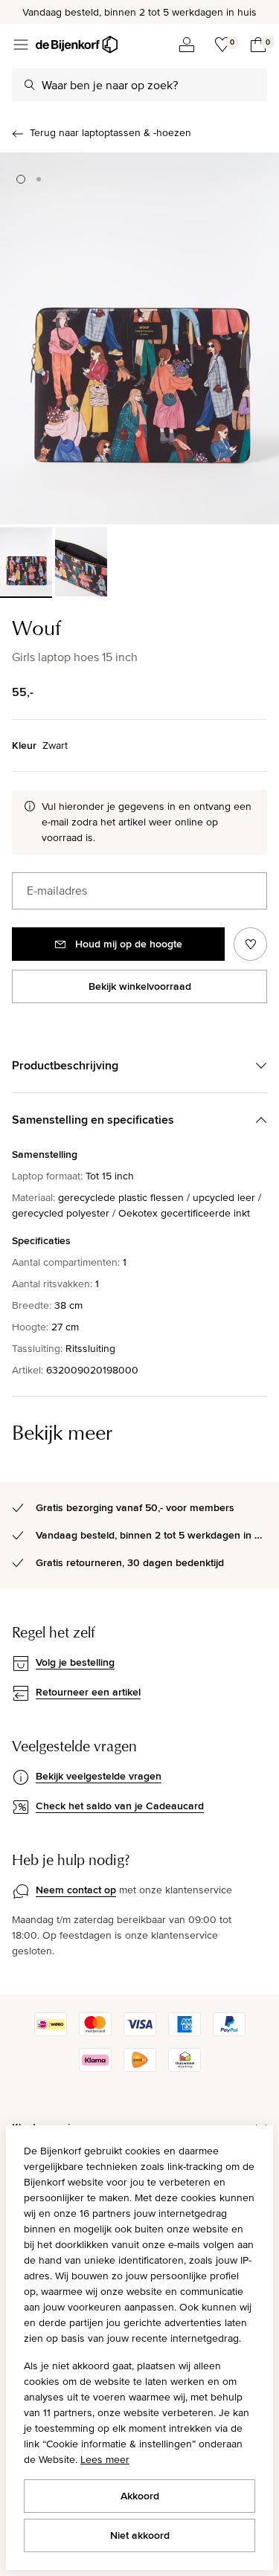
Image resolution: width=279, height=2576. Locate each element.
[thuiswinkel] (185, 2068)
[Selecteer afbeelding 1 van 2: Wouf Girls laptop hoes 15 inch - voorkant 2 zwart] (26, 562)
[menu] (21, 45)
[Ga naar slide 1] (21, 179)
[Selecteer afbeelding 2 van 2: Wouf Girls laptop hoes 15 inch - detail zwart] (81, 562)
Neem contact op (76, 1890)
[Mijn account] (187, 45)
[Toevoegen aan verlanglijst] (250, 944)
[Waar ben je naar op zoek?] (30, 85)
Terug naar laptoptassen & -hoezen (110, 132)
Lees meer (105, 2459)
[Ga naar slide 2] (39, 179)
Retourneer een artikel (88, 1692)
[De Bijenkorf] (77, 45)
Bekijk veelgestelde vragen (99, 1776)
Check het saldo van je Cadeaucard (120, 1806)
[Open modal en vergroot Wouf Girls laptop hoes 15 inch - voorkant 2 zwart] (139, 338)
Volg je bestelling (75, 1662)
